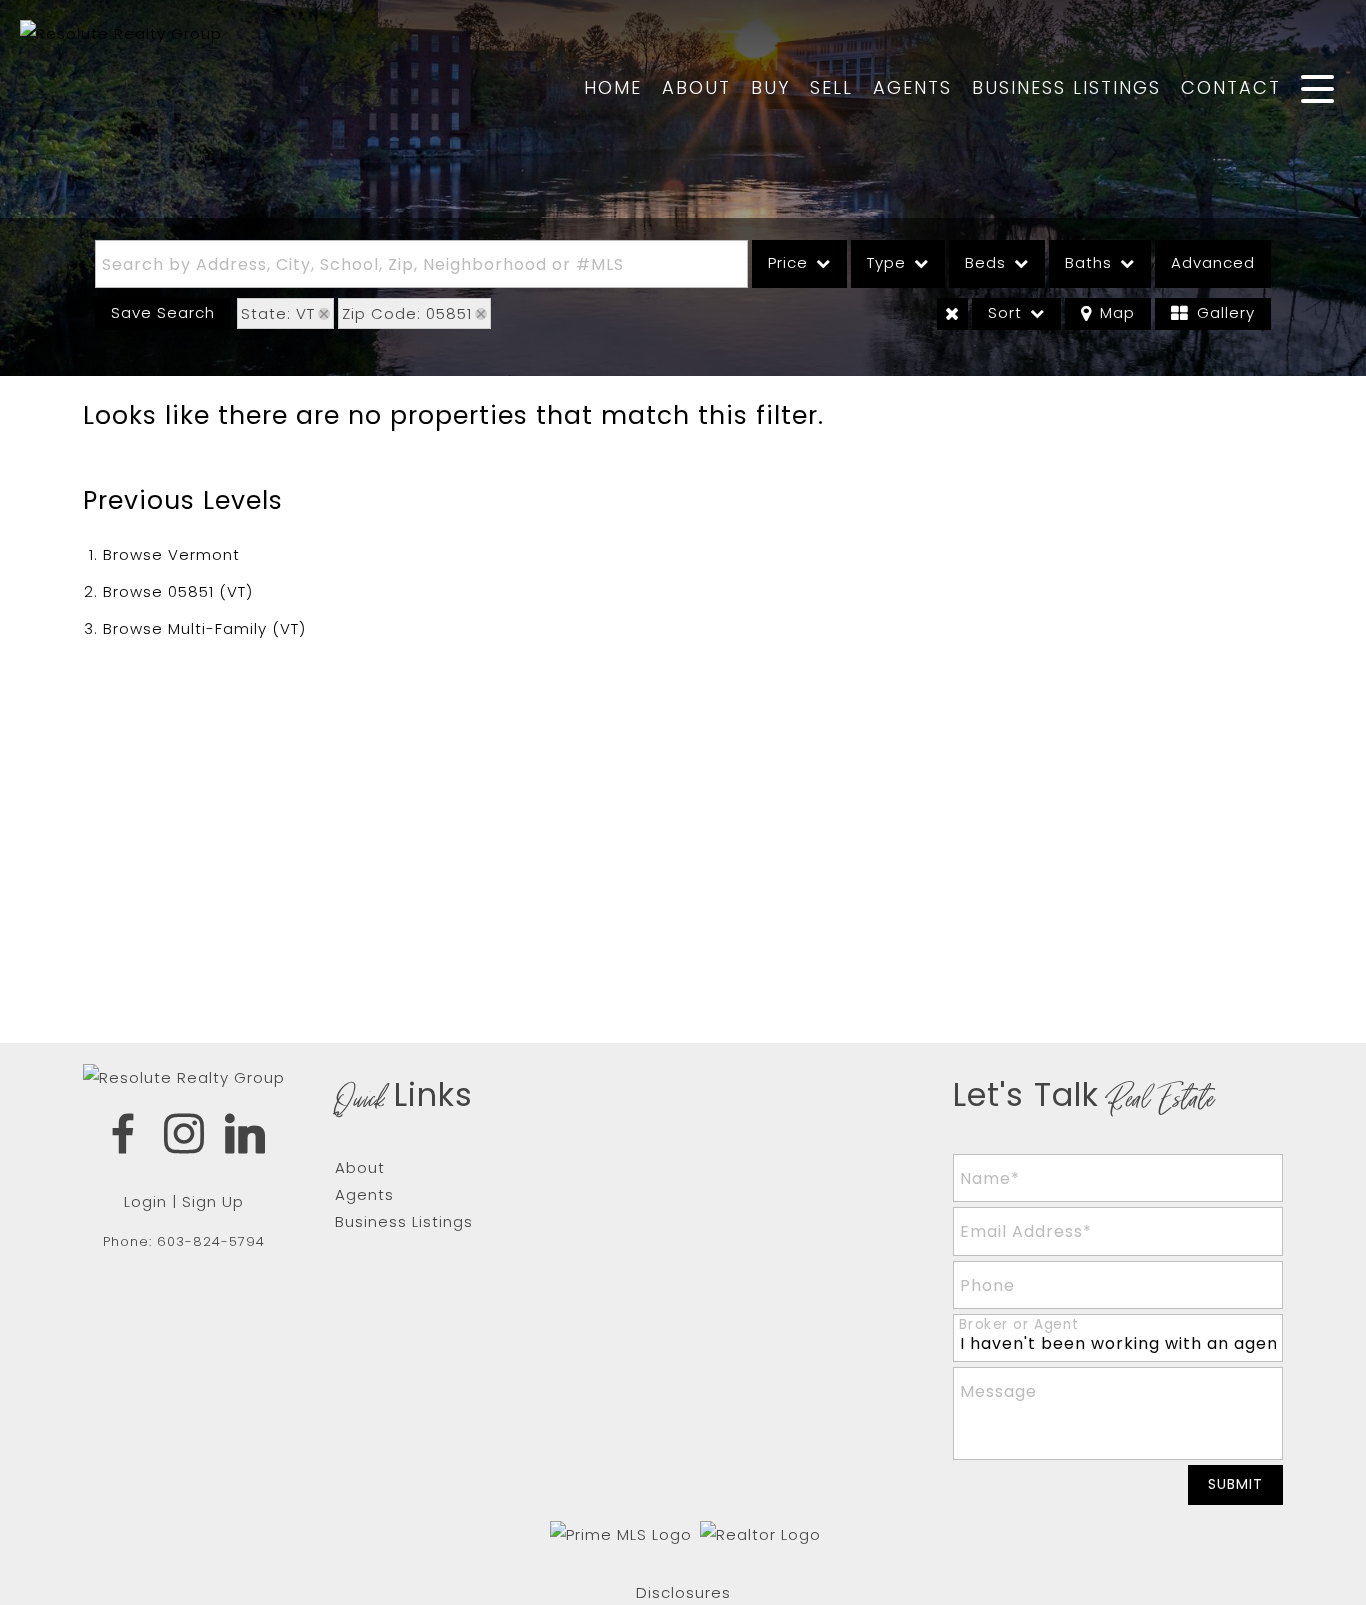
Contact (1231, 87)
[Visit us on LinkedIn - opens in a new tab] (245, 1137)
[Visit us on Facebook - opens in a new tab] (123, 1137)
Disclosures (683, 1592)
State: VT (278, 313)
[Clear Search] (952, 314)
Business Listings (1066, 87)
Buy (770, 87)
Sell (831, 87)
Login (145, 1201)
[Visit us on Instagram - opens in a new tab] (184, 1137)
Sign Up (213, 1201)
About (696, 87)
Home (613, 87)
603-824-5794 (211, 1241)
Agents (912, 87)
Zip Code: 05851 (407, 313)
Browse (171, 554)
